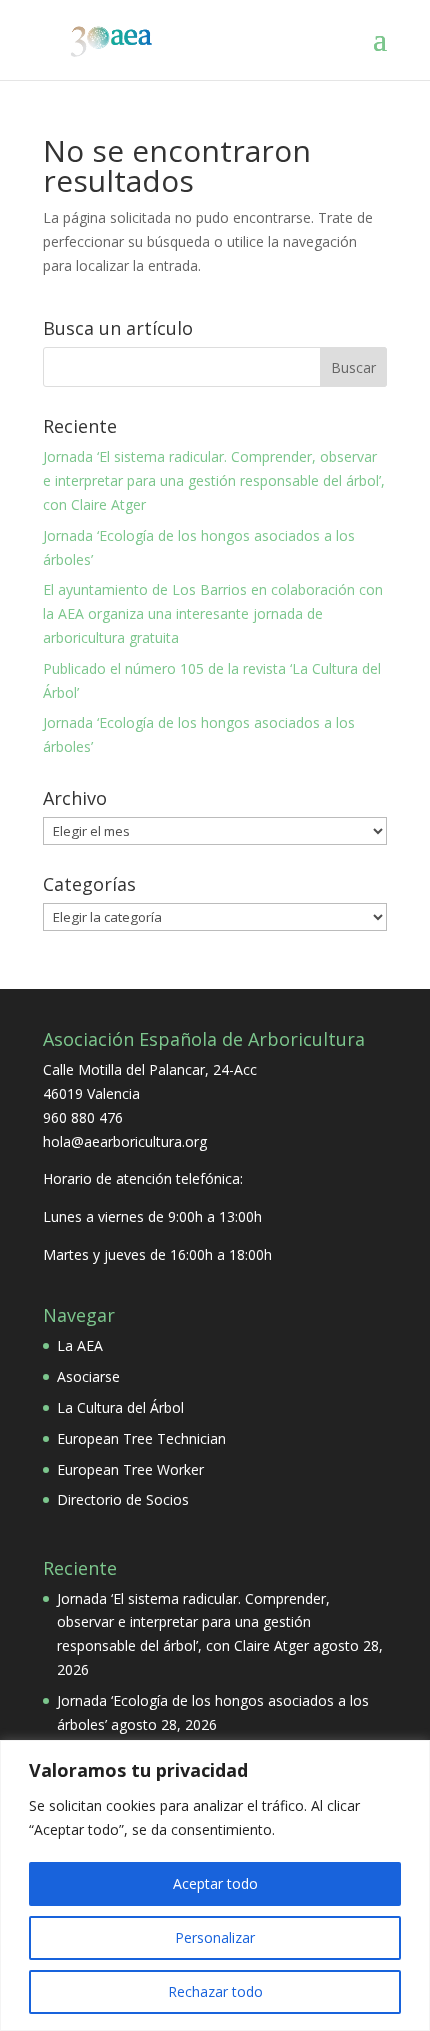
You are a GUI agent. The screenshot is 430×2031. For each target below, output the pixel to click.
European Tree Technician (141, 1438)
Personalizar (215, 1937)
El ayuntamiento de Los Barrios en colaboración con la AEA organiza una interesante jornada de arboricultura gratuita (213, 613)
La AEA (80, 1345)
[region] (215, 1885)
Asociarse (88, 1376)
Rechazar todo (215, 1991)
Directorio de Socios (123, 1499)
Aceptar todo (215, 1883)
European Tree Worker (130, 1469)
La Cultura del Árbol (120, 1407)
